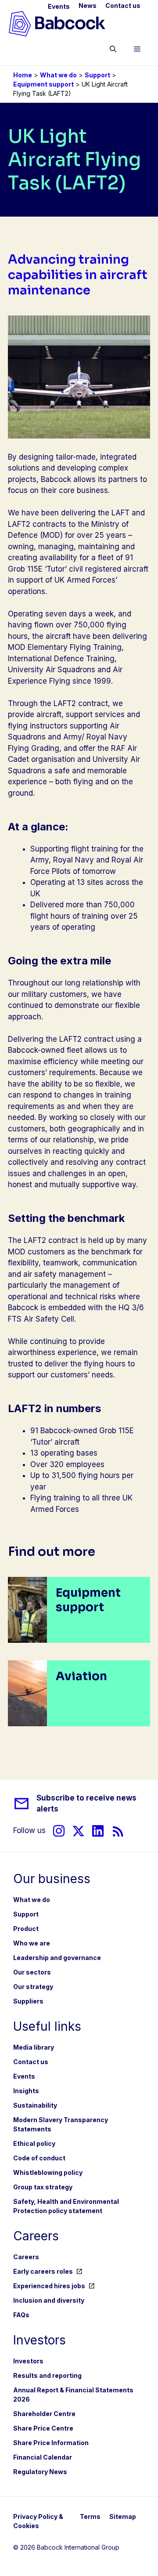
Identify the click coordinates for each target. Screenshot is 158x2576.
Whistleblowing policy (48, 2172)
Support (97, 75)
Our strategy (33, 1987)
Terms (90, 2516)
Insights (26, 2091)
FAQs (21, 2315)
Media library (34, 2047)
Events (59, 6)
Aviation (81, 1676)
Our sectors (32, 1972)
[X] (78, 1831)
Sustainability (35, 2105)
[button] (113, 51)
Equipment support (43, 84)
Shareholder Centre (44, 2414)
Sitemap (123, 2516)
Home (23, 75)
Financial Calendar (43, 2457)
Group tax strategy (43, 2187)
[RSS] (118, 1831)
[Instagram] (59, 1831)
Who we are (32, 1943)
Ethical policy (34, 2143)
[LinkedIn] (98, 1831)
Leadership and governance (57, 1958)
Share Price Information (51, 2443)
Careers (26, 2257)
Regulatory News (40, 2472)
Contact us (123, 5)
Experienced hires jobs (49, 2286)
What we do (58, 75)
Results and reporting (47, 2375)
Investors (28, 2361)
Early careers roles (43, 2271)
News (88, 5)
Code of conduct (39, 2158)
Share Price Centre (43, 2428)
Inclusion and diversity (49, 2300)
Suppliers (28, 2001)
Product (26, 1929)
